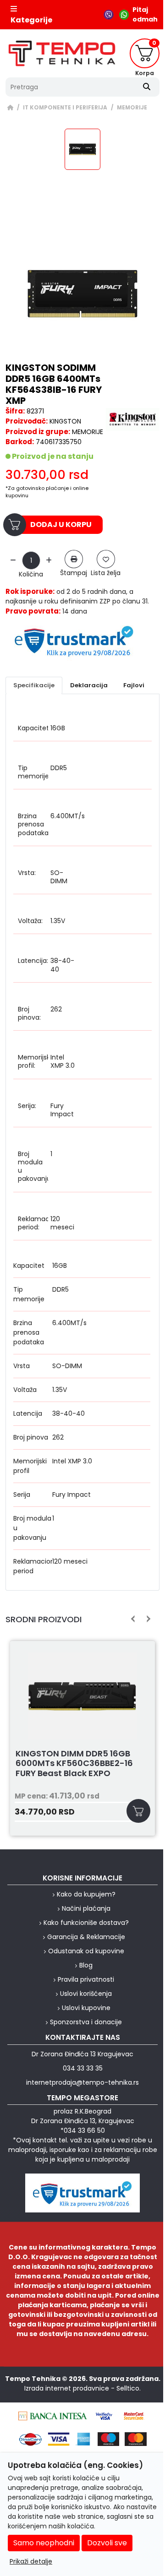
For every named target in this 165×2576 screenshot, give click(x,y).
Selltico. (129, 2388)
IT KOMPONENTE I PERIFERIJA (65, 108)
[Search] (147, 87)
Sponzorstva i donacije (86, 2022)
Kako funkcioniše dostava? (86, 1923)
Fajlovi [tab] (134, 685)
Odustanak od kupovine (86, 1951)
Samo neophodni (44, 2543)
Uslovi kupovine (86, 2008)
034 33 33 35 (83, 2068)
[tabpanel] (82, 1149)
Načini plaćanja (86, 1908)
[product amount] (13, 561)
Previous (133, 1619)
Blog (86, 1965)
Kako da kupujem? (86, 1894)
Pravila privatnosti (86, 1979)
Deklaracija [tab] (89, 685)
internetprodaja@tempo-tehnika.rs (82, 2082)
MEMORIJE (132, 108)
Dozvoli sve (107, 2543)
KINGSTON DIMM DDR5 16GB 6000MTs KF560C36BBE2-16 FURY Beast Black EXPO (74, 1764)
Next (147, 1619)
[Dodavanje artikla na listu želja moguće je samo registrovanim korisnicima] (106, 559)
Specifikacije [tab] (34, 685)
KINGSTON (65, 421)
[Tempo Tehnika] (62, 53)
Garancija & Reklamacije (86, 1937)
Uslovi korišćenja (86, 1994)
